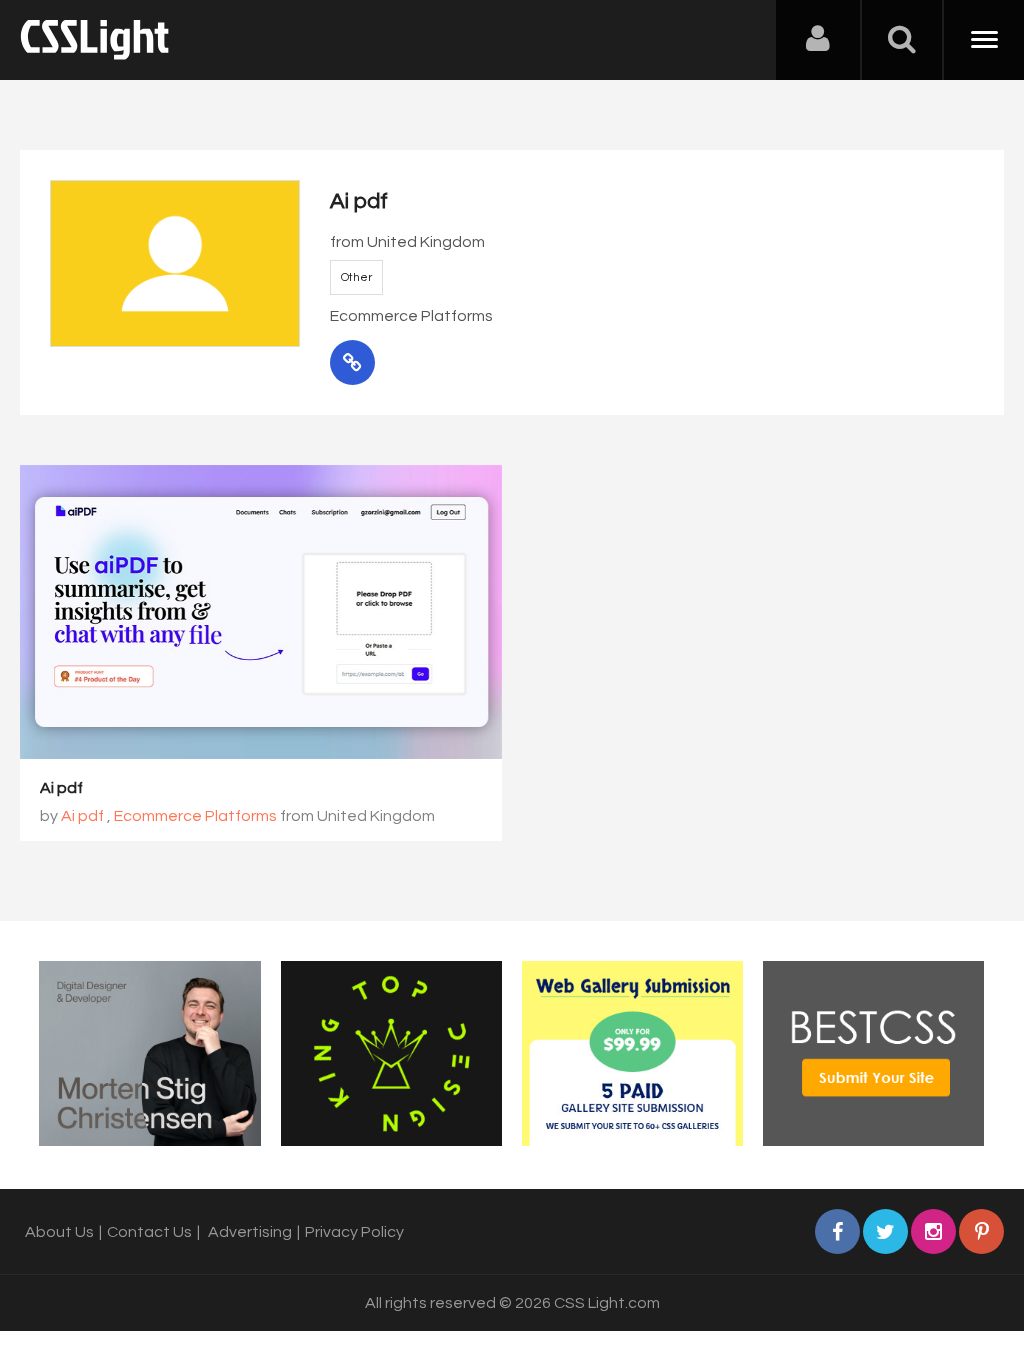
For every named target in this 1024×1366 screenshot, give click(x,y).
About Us (59, 1232)
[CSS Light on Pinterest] (981, 1231)
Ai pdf (61, 788)
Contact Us (149, 1232)
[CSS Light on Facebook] (837, 1231)
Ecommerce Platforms (195, 816)
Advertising (250, 1232)
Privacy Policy (354, 1232)
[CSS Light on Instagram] (933, 1231)
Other (356, 277)
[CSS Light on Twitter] (885, 1231)
